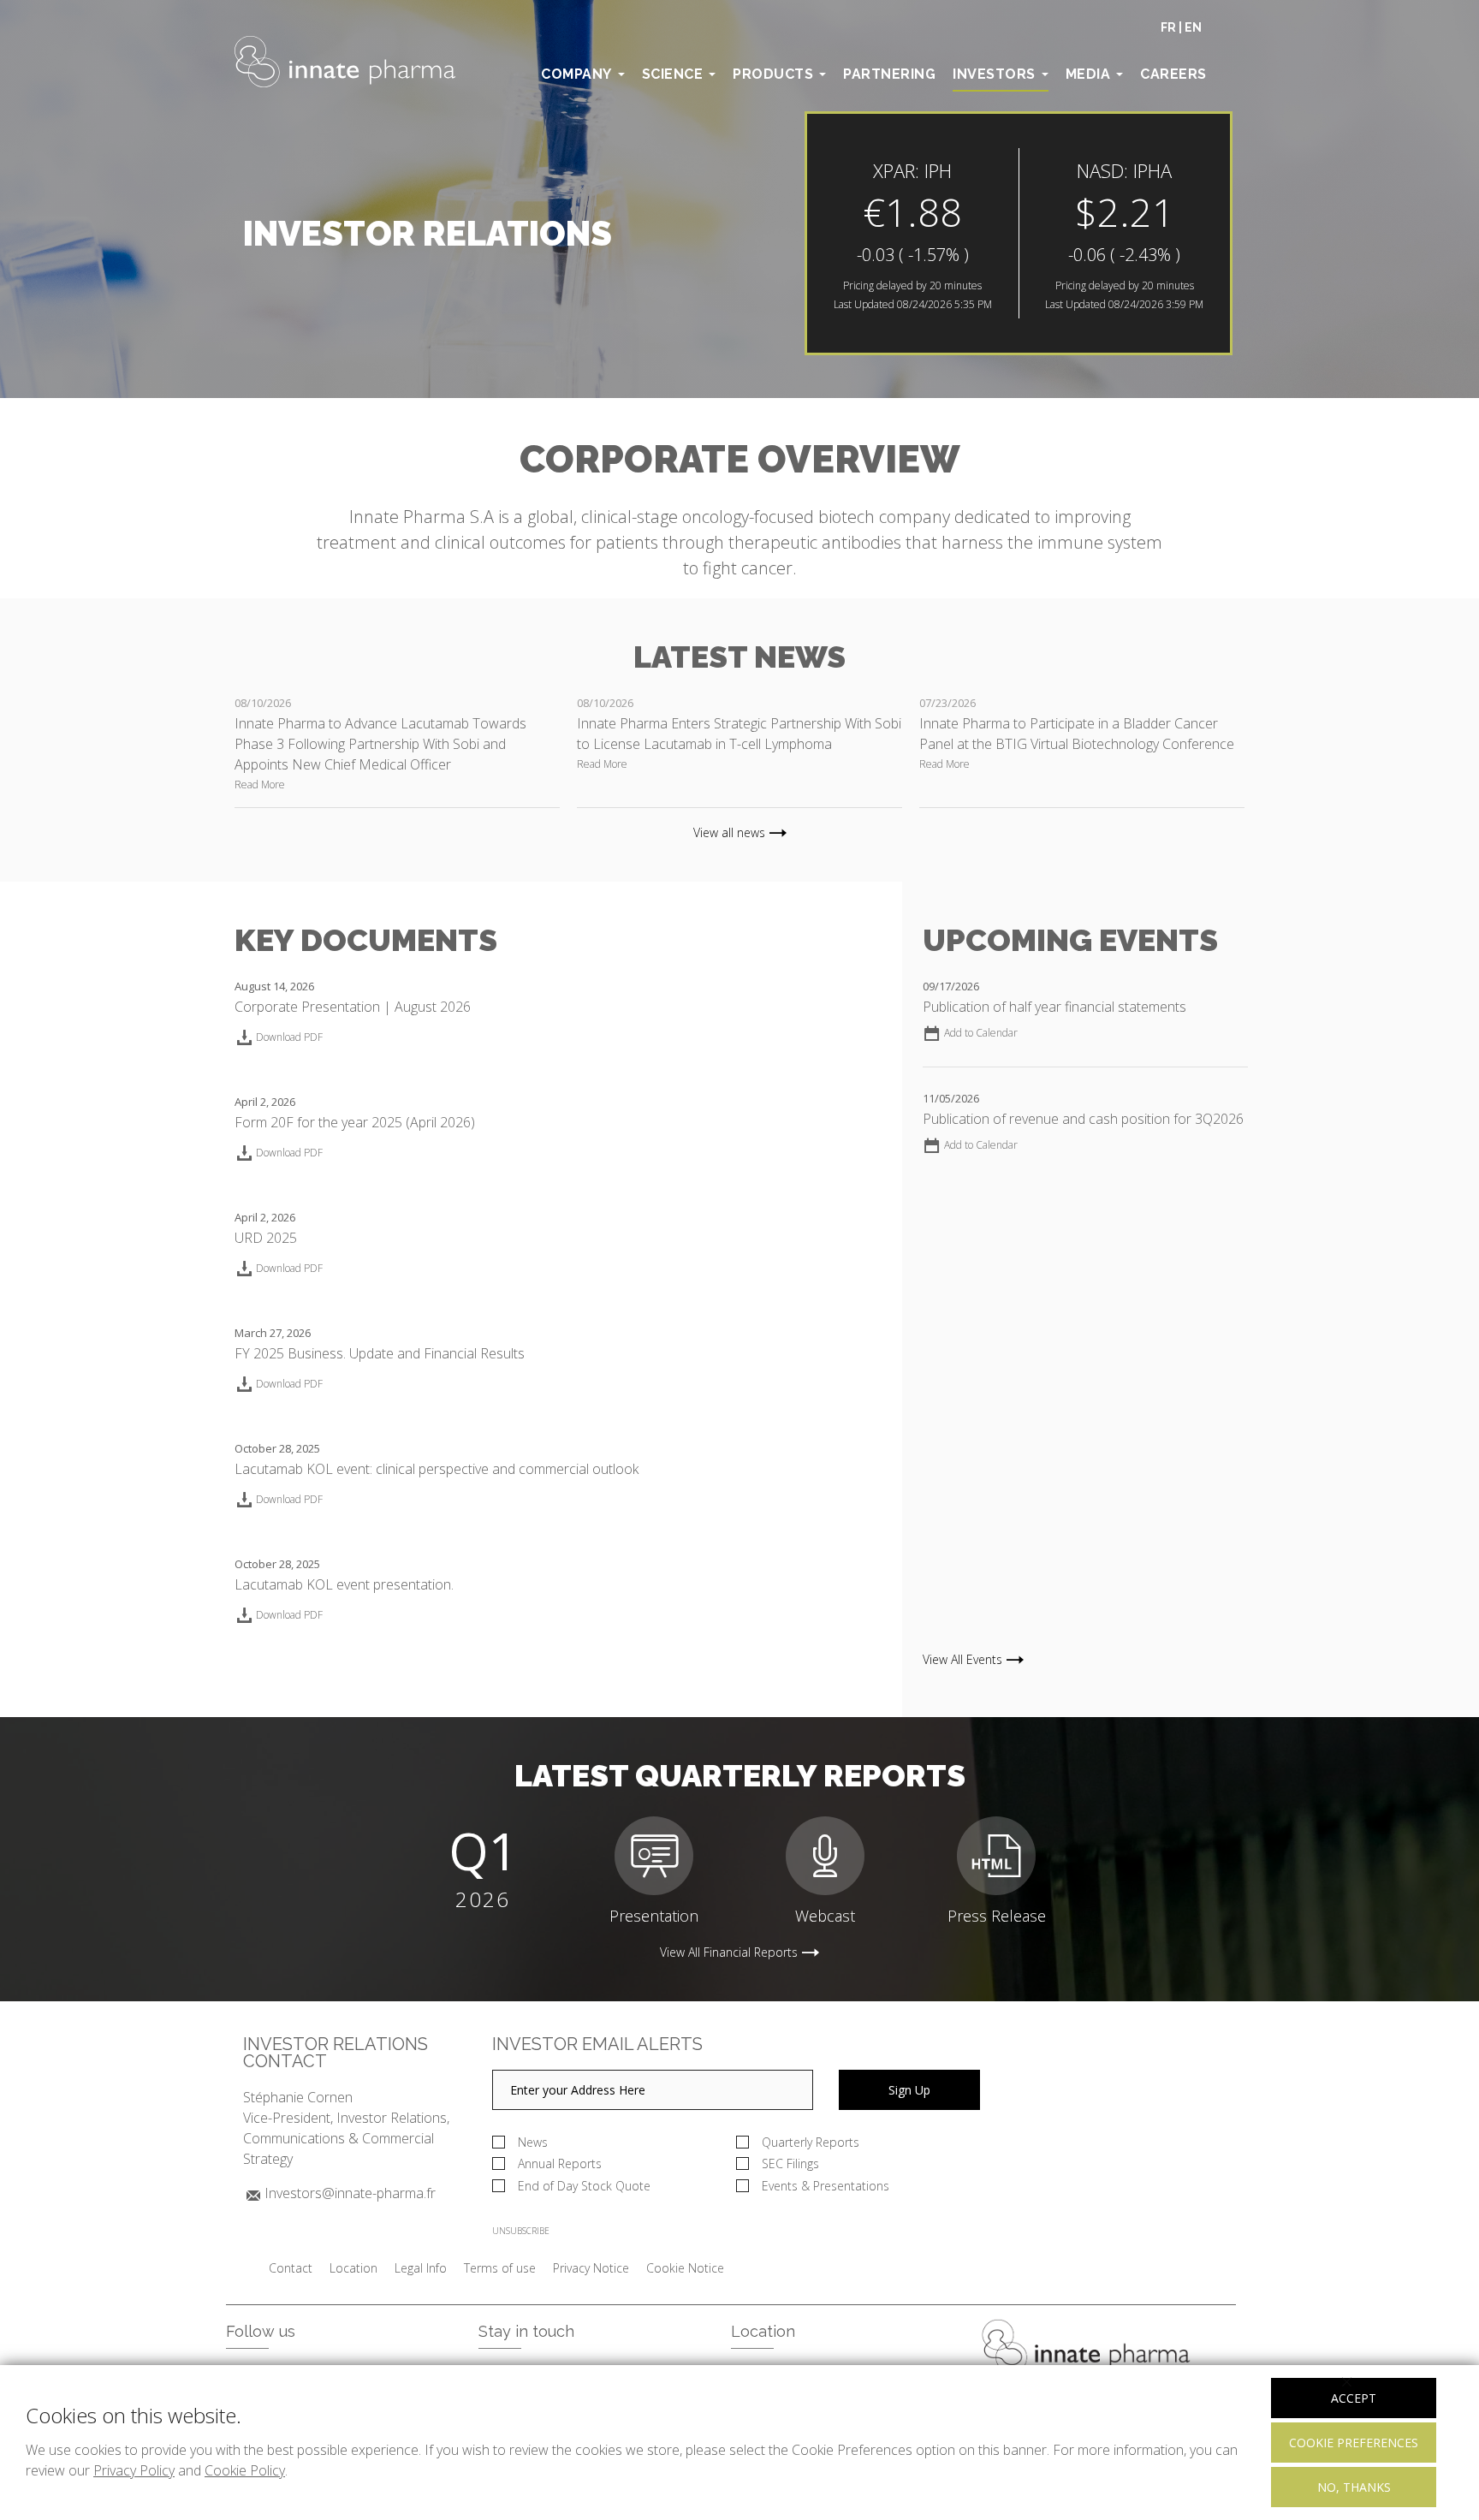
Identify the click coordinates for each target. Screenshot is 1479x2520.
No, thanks (1354, 2487)
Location (353, 2268)
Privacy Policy (134, 2470)
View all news (729, 833)
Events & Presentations (826, 2186)
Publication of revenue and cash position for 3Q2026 (1083, 1119)
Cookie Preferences (1354, 2443)
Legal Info (421, 2268)
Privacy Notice (591, 2268)
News (533, 2142)
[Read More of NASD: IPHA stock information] (1019, 233)
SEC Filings (790, 2163)
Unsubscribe (521, 2231)
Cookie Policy (245, 2470)
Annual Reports (560, 2163)
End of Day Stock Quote (584, 2186)
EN (1193, 27)
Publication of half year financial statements (1054, 1007)
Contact (291, 2268)
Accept (1354, 2398)
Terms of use (500, 2268)
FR (1168, 27)
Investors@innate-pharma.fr (350, 2193)
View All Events (962, 1660)
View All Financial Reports (729, 1952)
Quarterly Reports (811, 2142)
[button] (970, 1033)
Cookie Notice (685, 2268)
